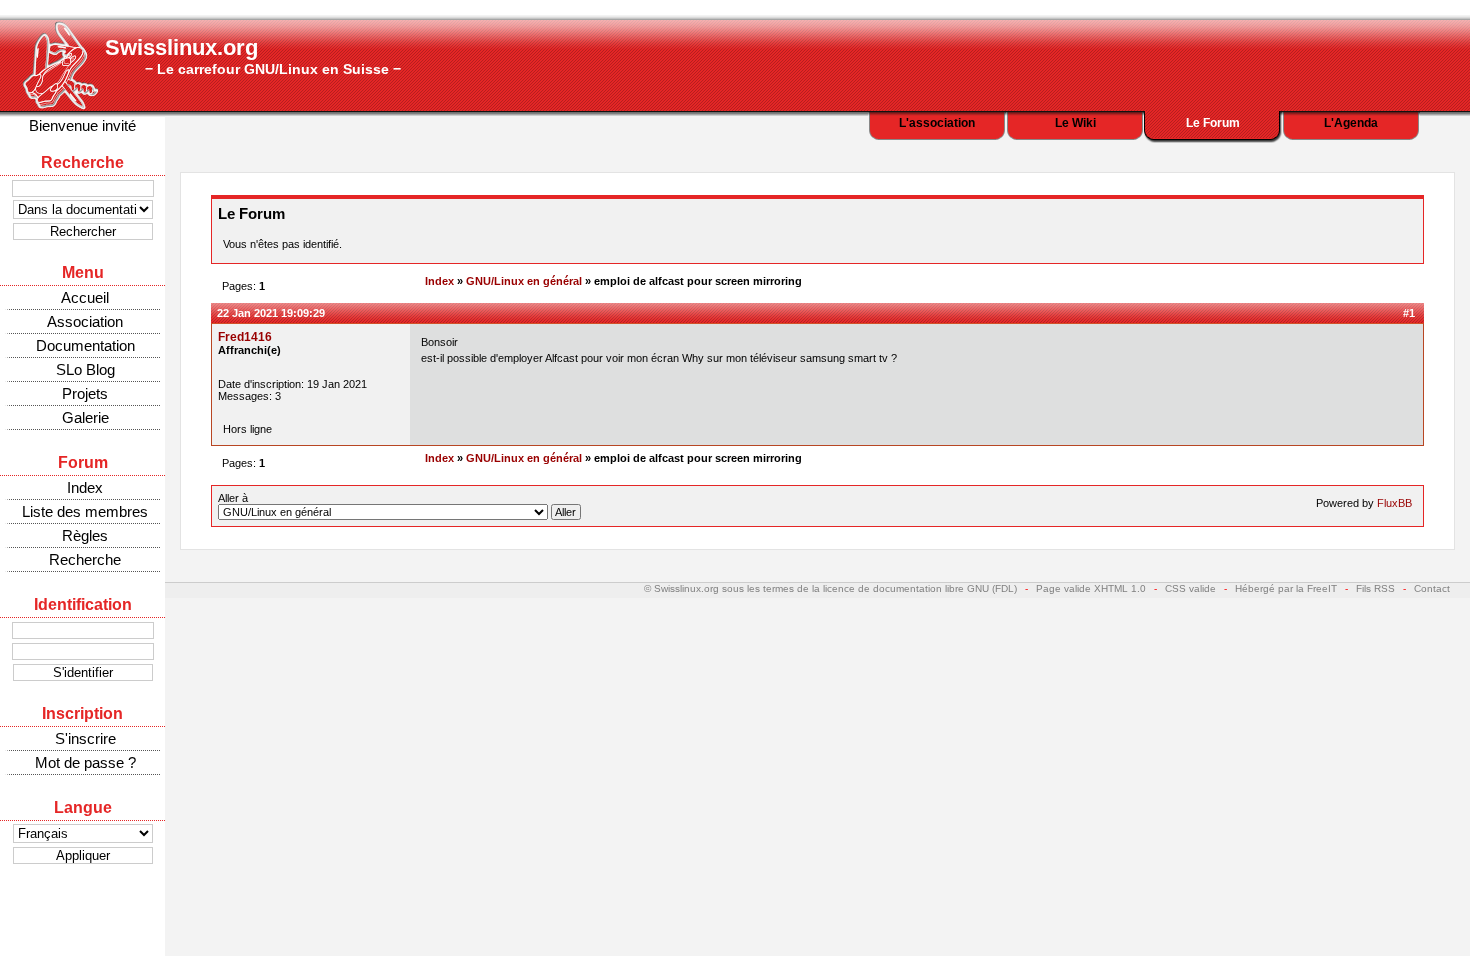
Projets (85, 393)
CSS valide (1190, 588)
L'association (937, 123)
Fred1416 (245, 337)
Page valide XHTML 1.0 (1091, 588)
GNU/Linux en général (524, 281)
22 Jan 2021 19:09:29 (271, 313)
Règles (85, 535)
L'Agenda (1351, 123)
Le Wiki (1075, 123)
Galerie (85, 417)
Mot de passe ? (85, 762)
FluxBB (1394, 503)
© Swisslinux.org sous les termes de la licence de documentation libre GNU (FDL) (830, 588)
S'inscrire (85, 738)
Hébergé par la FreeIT (1286, 588)
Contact (1432, 588)
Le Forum (1213, 123)
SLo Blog (85, 369)
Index (85, 487)
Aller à (233, 498)
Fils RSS (1375, 588)
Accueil (85, 297)
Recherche (85, 559)
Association (85, 321)
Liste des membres (85, 511)
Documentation (85, 345)
